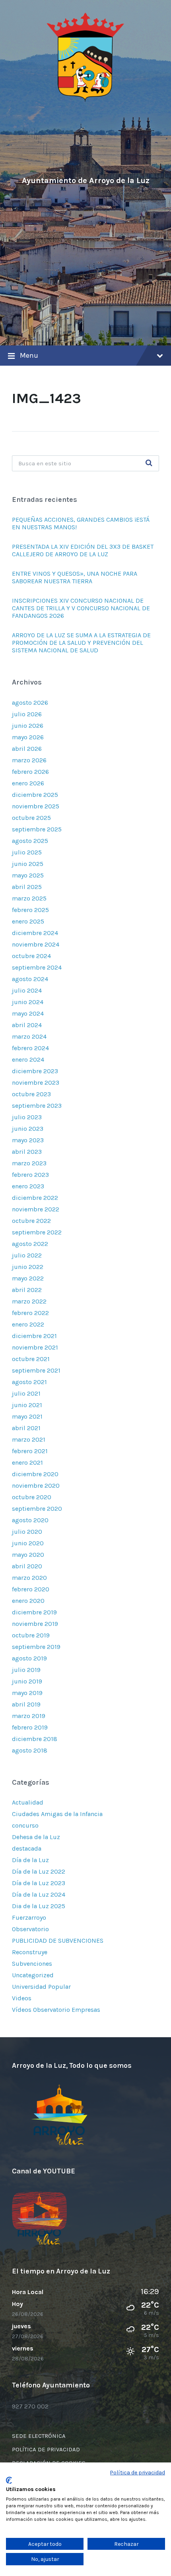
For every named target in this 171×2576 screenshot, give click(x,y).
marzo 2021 (29, 1439)
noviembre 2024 (36, 944)
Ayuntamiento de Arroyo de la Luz (86, 180)
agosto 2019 (29, 1658)
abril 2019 (26, 1704)
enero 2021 (27, 1462)
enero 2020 (28, 1601)
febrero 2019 (30, 1727)
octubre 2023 (31, 1094)
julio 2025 (27, 852)
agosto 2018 (30, 1750)
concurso (25, 1825)
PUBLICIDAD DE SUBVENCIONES (58, 1941)
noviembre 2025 (36, 806)
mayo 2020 (28, 1555)
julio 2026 (27, 714)
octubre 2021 (31, 1359)
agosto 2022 (30, 1244)
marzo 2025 (29, 898)
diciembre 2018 (35, 1739)
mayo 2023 (28, 1140)
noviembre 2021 (35, 1347)
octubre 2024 (31, 956)
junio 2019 (27, 1681)
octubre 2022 (31, 1221)
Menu (29, 355)
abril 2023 (27, 1152)
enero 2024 (28, 1060)
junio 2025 (28, 864)
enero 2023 (28, 1186)
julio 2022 (27, 1255)
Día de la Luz (30, 1860)
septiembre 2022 (37, 1232)
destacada (27, 1848)
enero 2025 (28, 921)
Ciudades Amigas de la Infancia (57, 1814)
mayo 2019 (27, 1693)
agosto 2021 (29, 1382)
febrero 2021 (30, 1451)
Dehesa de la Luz (36, 1837)
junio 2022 (28, 1267)
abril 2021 (26, 1428)
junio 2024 (28, 1002)
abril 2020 (27, 1566)
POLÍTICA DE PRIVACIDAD (46, 2449)
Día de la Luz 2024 (39, 1894)
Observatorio (30, 1929)
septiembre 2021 (36, 1370)
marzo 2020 (29, 1578)
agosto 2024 (30, 979)
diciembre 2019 (34, 1612)
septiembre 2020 (37, 1509)
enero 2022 (28, 1324)
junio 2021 (27, 1405)
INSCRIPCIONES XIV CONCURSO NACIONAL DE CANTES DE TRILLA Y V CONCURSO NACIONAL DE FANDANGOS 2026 (81, 608)
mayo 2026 (28, 737)
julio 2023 (27, 1117)
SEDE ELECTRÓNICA (39, 2436)
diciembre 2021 (34, 1336)
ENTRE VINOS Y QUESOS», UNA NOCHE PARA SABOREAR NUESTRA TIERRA (75, 577)
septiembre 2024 (37, 967)
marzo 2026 (29, 760)
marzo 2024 (29, 1036)
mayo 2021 (27, 1416)
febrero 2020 (31, 1589)
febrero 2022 (30, 1313)
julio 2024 (27, 990)
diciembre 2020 (35, 1474)
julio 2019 (26, 1670)
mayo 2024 (28, 1013)
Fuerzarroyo (29, 1918)
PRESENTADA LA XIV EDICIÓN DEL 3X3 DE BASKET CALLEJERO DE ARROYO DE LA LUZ (83, 550)
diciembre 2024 (35, 933)
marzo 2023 (29, 1163)
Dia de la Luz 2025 (39, 1906)
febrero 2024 (30, 1048)
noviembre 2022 (36, 1209)
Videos (22, 1998)
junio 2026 (28, 726)
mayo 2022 (28, 1278)
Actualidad (28, 1802)
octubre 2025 (31, 818)
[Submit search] (149, 463)
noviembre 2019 (35, 1624)
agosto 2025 (30, 841)
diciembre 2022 (35, 1198)
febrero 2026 (30, 772)
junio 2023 (28, 1129)
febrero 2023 (30, 1175)
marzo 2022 (29, 1301)
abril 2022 (27, 1290)
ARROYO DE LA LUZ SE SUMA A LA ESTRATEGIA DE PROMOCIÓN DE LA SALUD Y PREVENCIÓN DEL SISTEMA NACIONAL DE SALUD (81, 643)
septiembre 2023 (37, 1106)
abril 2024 (27, 1025)
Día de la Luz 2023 (39, 1883)
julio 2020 (27, 1532)
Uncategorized (33, 1975)
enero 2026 (28, 783)
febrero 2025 (30, 910)
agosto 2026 (30, 703)
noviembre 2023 (36, 1083)
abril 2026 (27, 749)
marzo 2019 (29, 1716)
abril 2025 (27, 887)
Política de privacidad (138, 2472)
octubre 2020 (32, 1497)
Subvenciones (32, 1964)
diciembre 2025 (35, 795)
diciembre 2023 (35, 1071)
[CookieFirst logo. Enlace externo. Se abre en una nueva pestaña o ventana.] (9, 2480)
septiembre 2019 (36, 1647)
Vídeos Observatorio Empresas (56, 2010)
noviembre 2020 (36, 1486)
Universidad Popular (41, 1987)
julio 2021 (26, 1393)
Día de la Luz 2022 (39, 1871)
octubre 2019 (31, 1635)
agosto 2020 (30, 1520)
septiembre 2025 (37, 829)
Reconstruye (30, 1952)
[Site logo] (85, 100)
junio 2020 (28, 1543)
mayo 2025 (28, 875)
